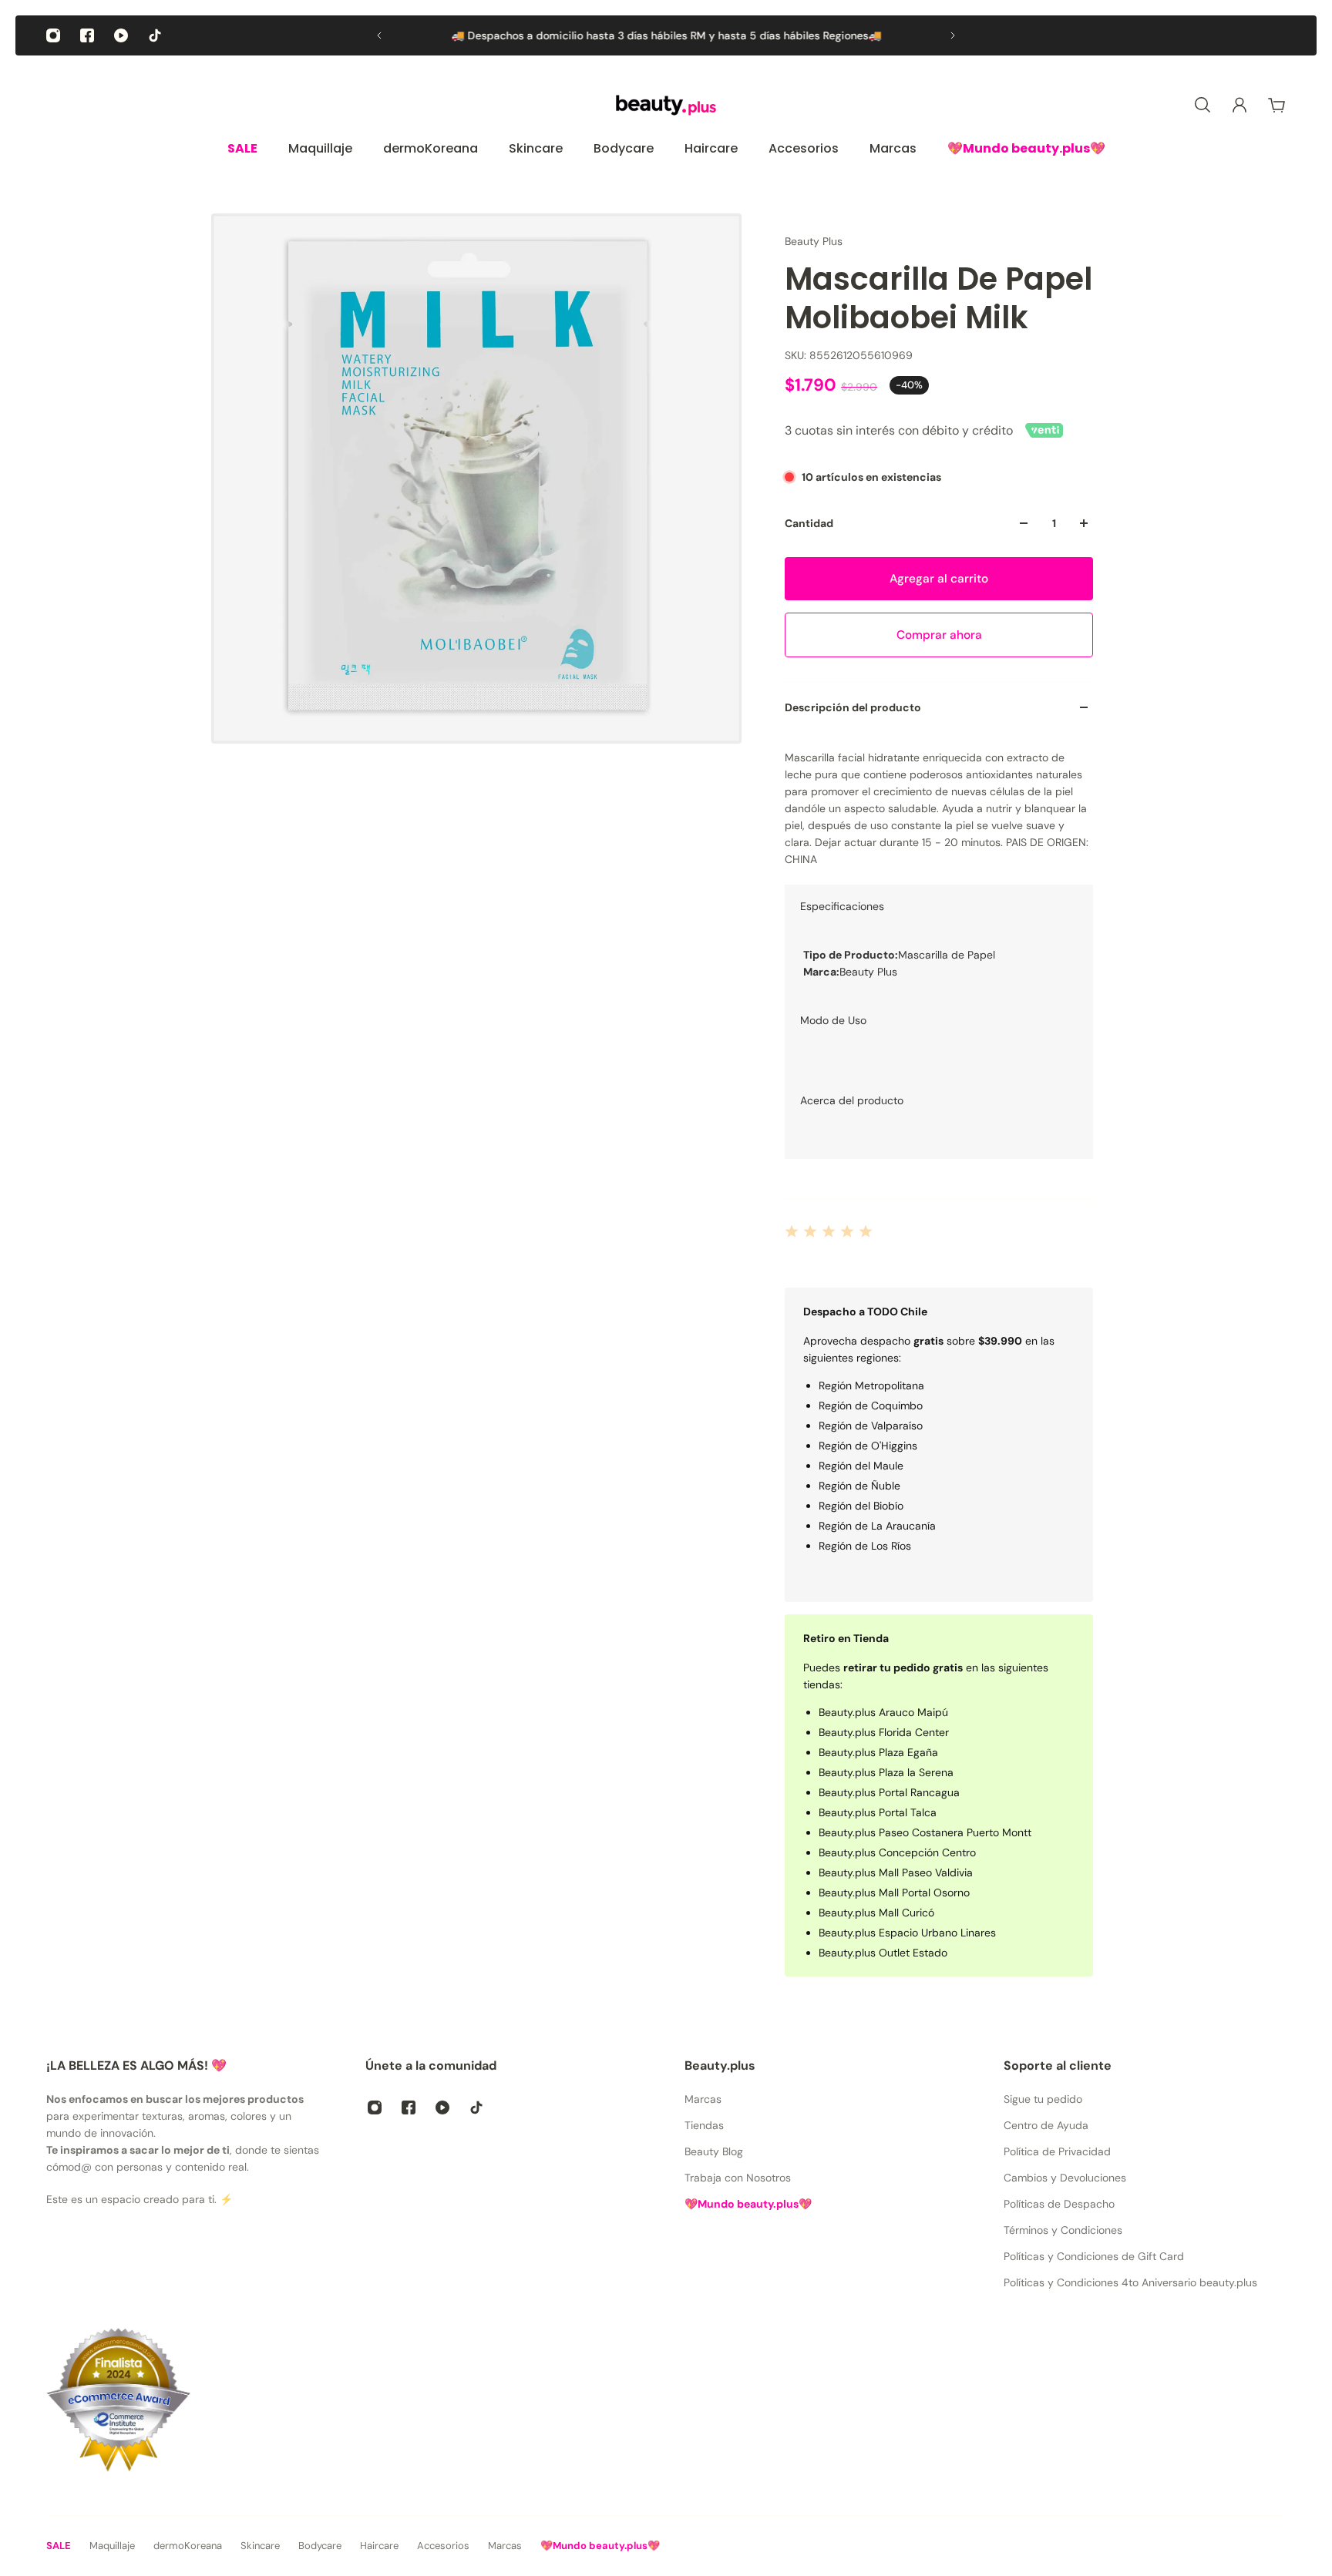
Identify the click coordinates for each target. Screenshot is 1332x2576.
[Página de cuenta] (1239, 105)
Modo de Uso (833, 1020)
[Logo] (666, 105)
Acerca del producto (852, 1100)
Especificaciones (842, 906)
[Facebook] (87, 35)
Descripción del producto (853, 707)
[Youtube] (121, 35)
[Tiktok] (155, 35)
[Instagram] (53, 35)
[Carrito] (1276, 105)
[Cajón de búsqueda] (1202, 105)
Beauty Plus (814, 241)
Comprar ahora (939, 635)
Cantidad (809, 523)
